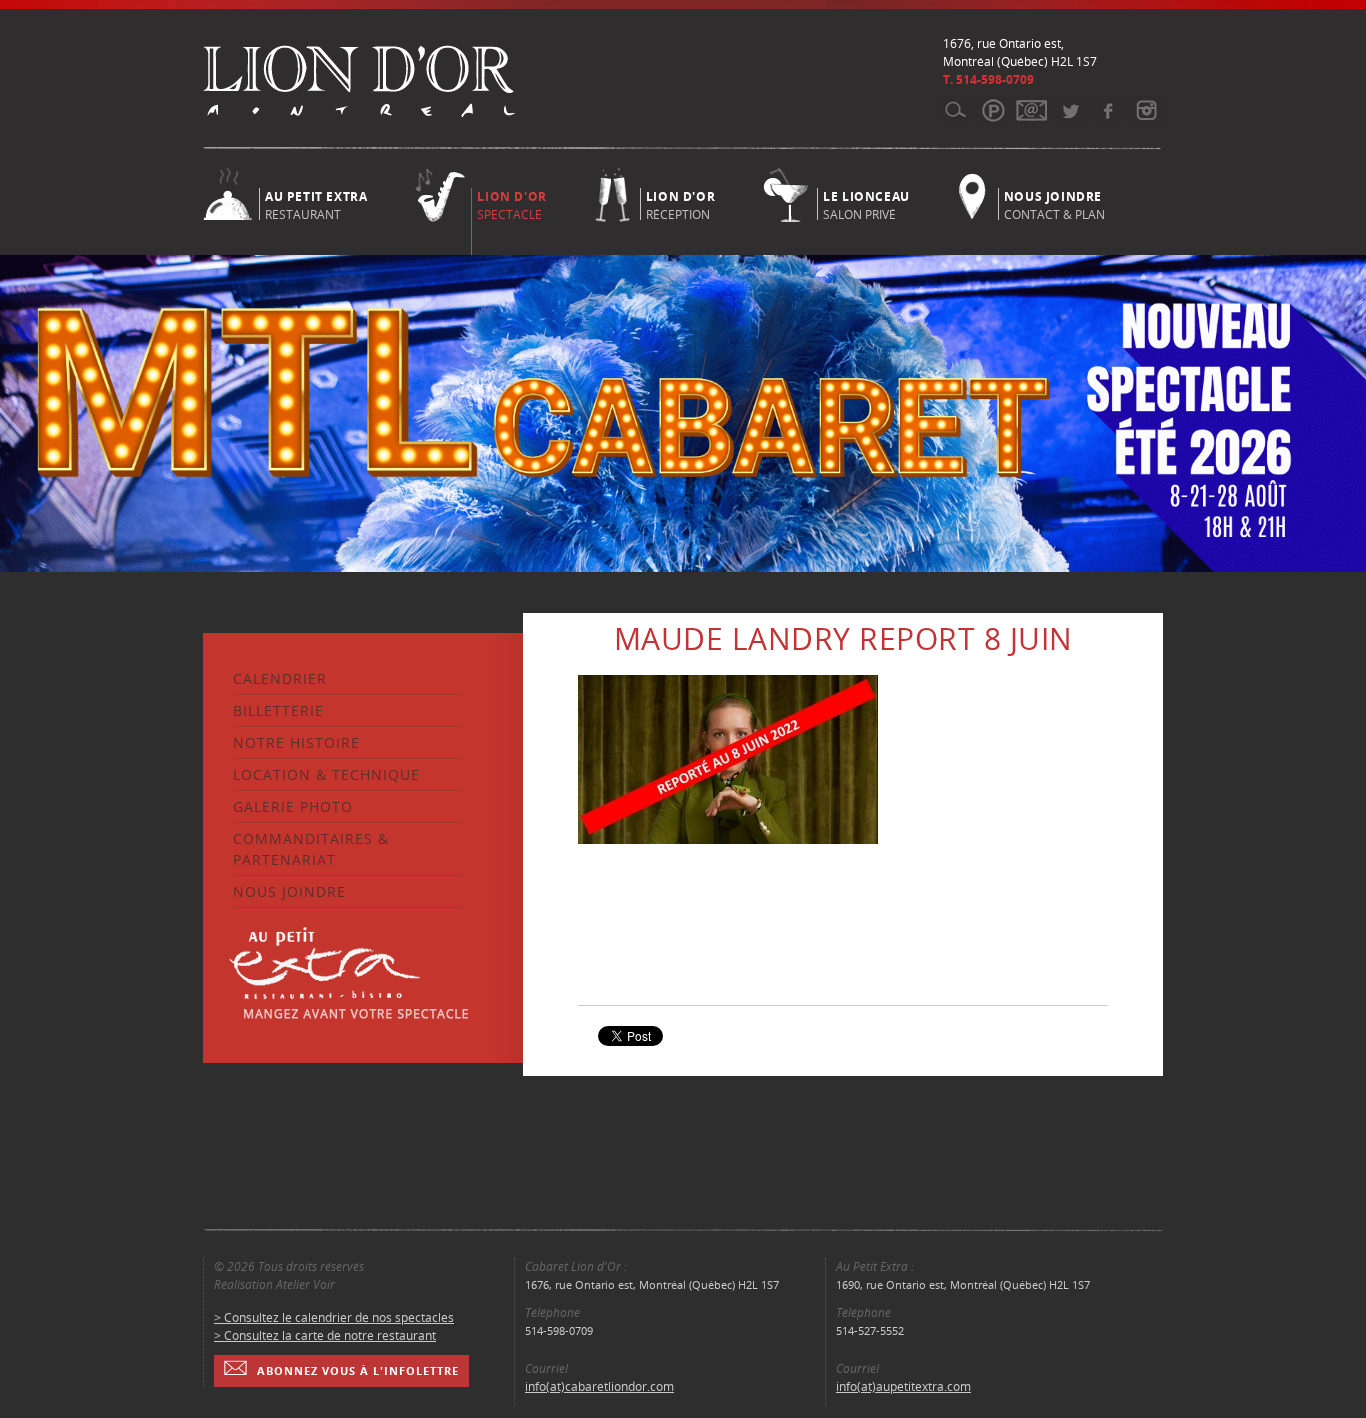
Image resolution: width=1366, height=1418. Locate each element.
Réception (680, 204)
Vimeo (1107, 110)
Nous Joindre (289, 891)
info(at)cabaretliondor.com (599, 1386)
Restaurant (316, 204)
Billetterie (278, 710)
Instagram (1145, 110)
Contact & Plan (1054, 204)
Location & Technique (326, 774)
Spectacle (511, 205)
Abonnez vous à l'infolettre (358, 1370)
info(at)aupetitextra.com (903, 1386)
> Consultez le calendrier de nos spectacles (334, 1317)
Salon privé (866, 204)
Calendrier (280, 678)
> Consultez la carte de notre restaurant (325, 1335)
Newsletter (1031, 110)
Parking (993, 110)
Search (955, 110)
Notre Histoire (296, 742)
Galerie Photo (293, 806)
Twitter (1069, 110)
